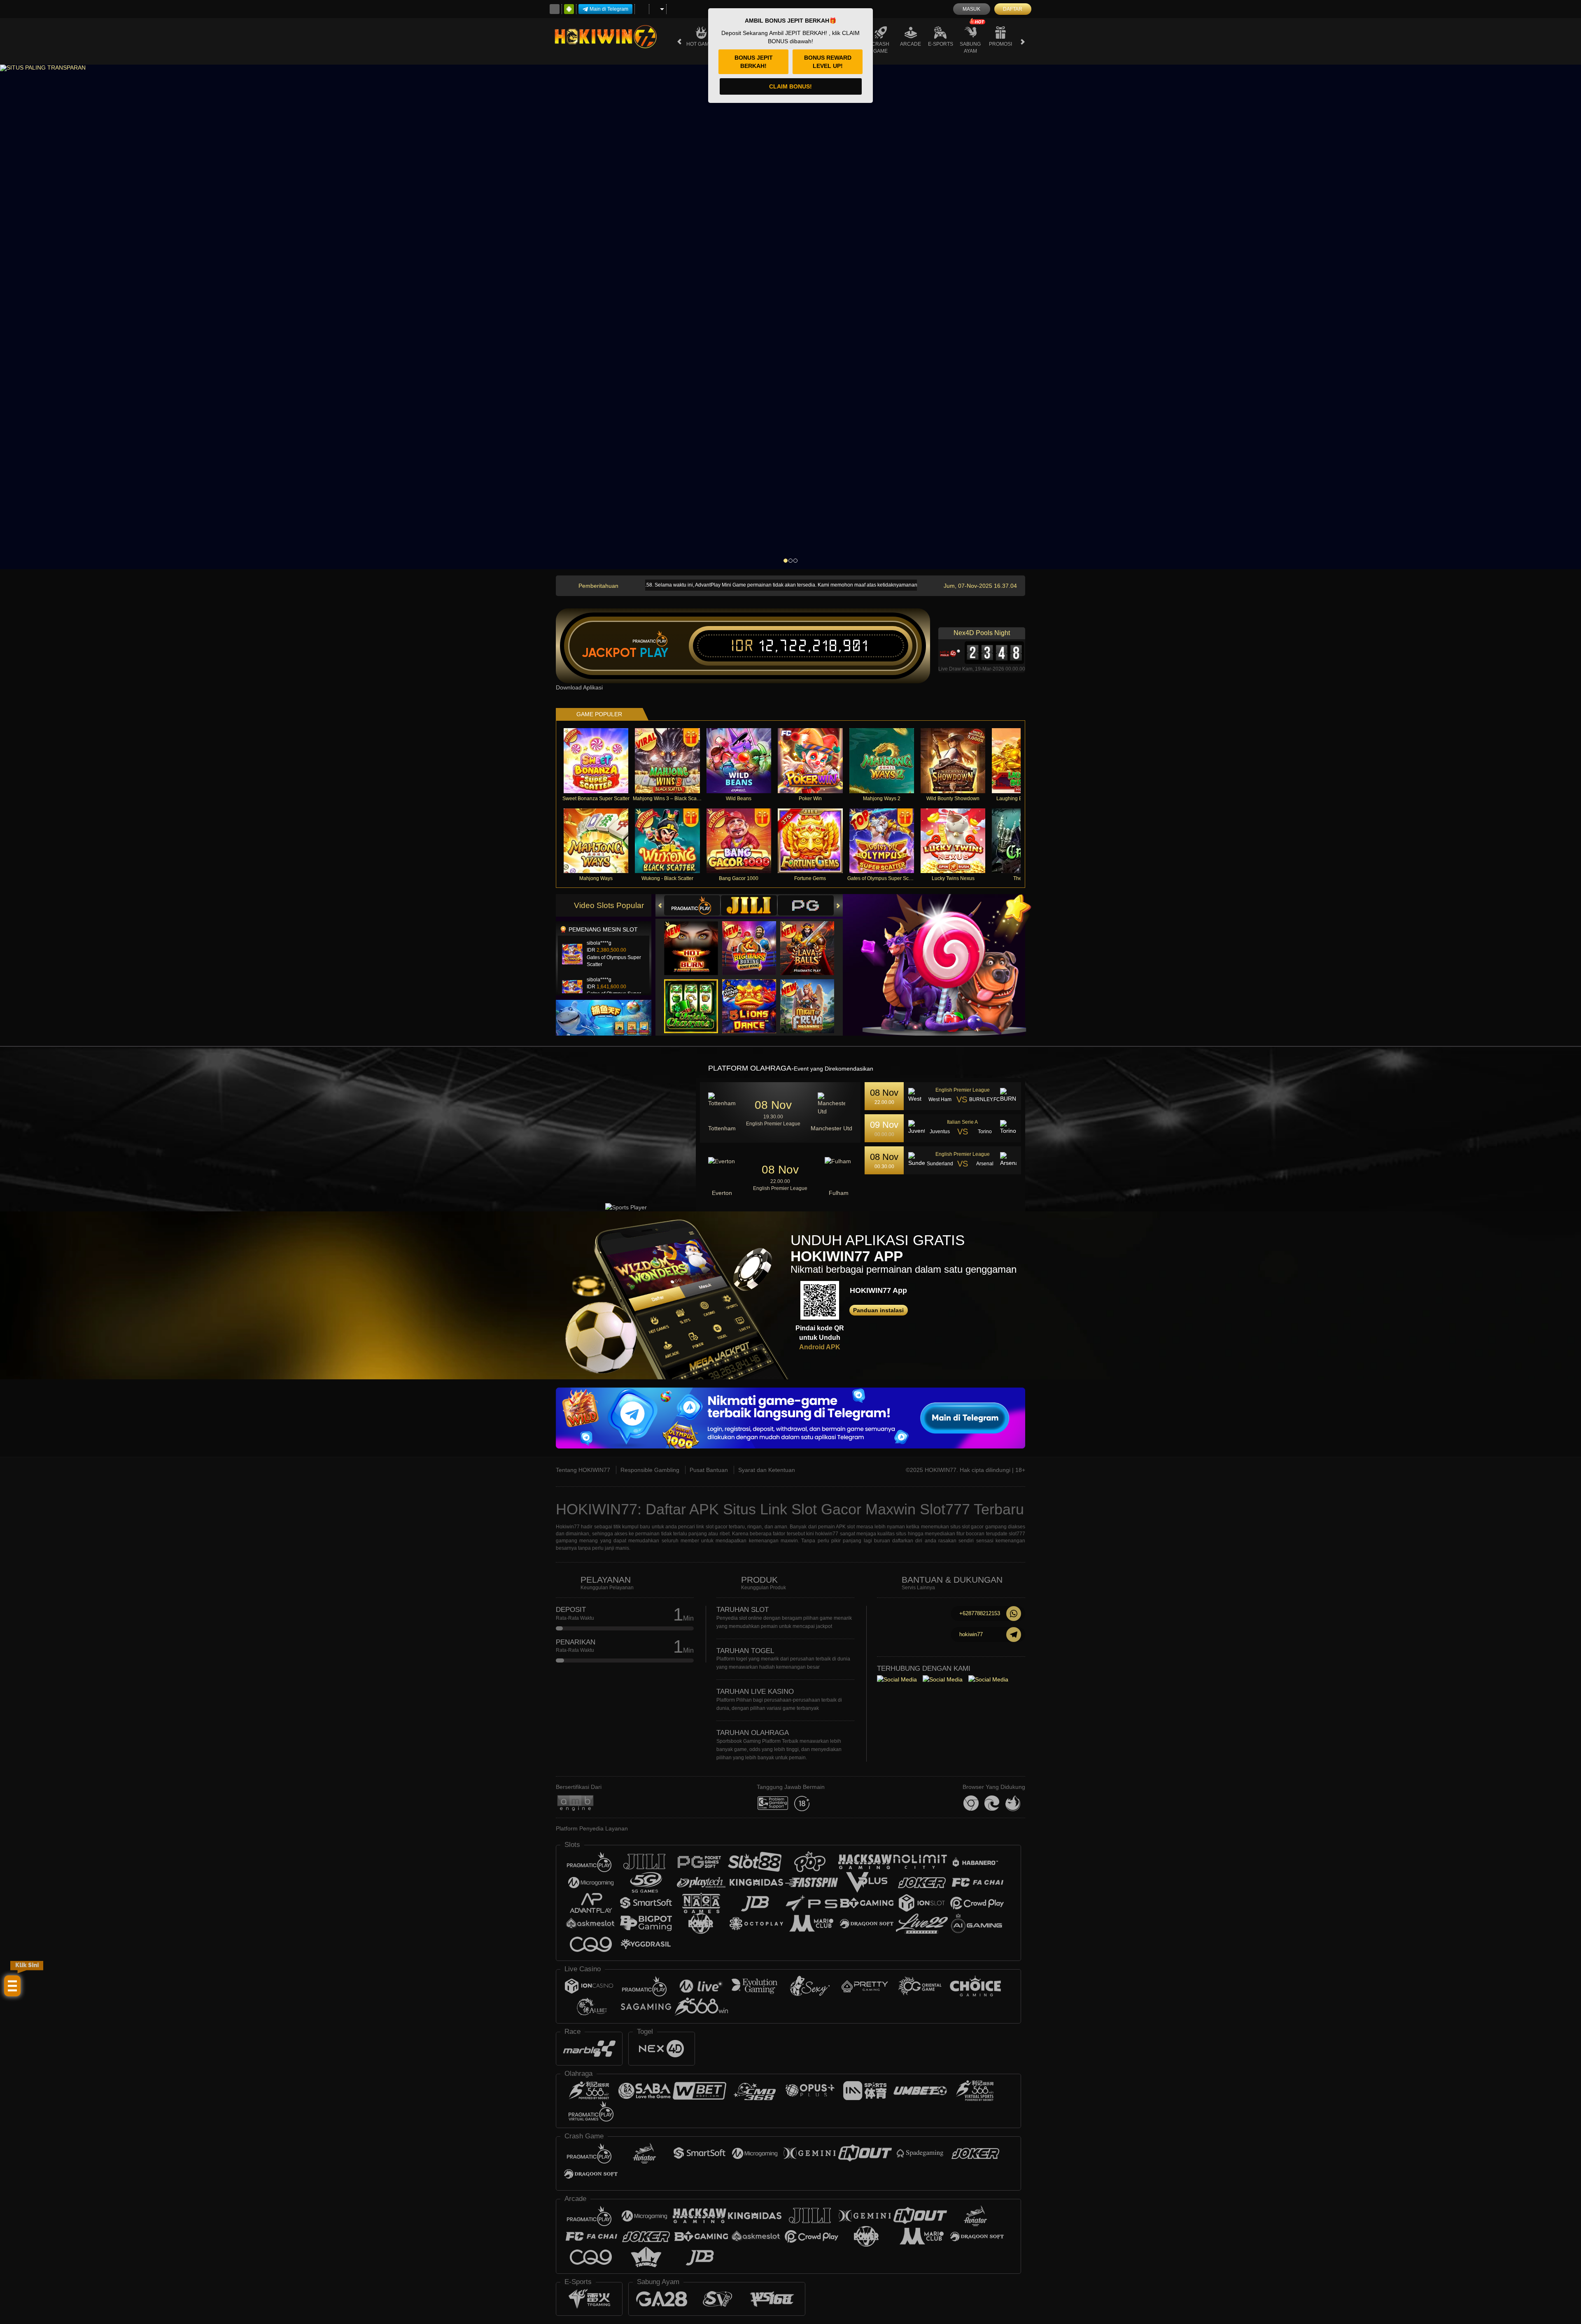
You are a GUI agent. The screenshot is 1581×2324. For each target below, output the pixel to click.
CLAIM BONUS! (790, 86)
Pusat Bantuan (709, 1470)
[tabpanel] (790, 317)
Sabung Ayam (970, 48)
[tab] (692, 905)
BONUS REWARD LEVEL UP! (828, 62)
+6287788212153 (980, 1613)
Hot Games (701, 44)
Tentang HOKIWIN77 (583, 1470)
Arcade (911, 44)
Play (654, 653)
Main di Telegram (609, 9)
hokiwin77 (971, 1634)
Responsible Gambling (650, 1470)
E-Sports (941, 44)
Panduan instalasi (878, 1310)
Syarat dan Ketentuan (767, 1470)
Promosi (1000, 44)
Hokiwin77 (568, 1527)
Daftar (1013, 9)
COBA (696, 940)
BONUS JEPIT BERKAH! (754, 62)
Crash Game (880, 48)
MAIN (601, 761)
